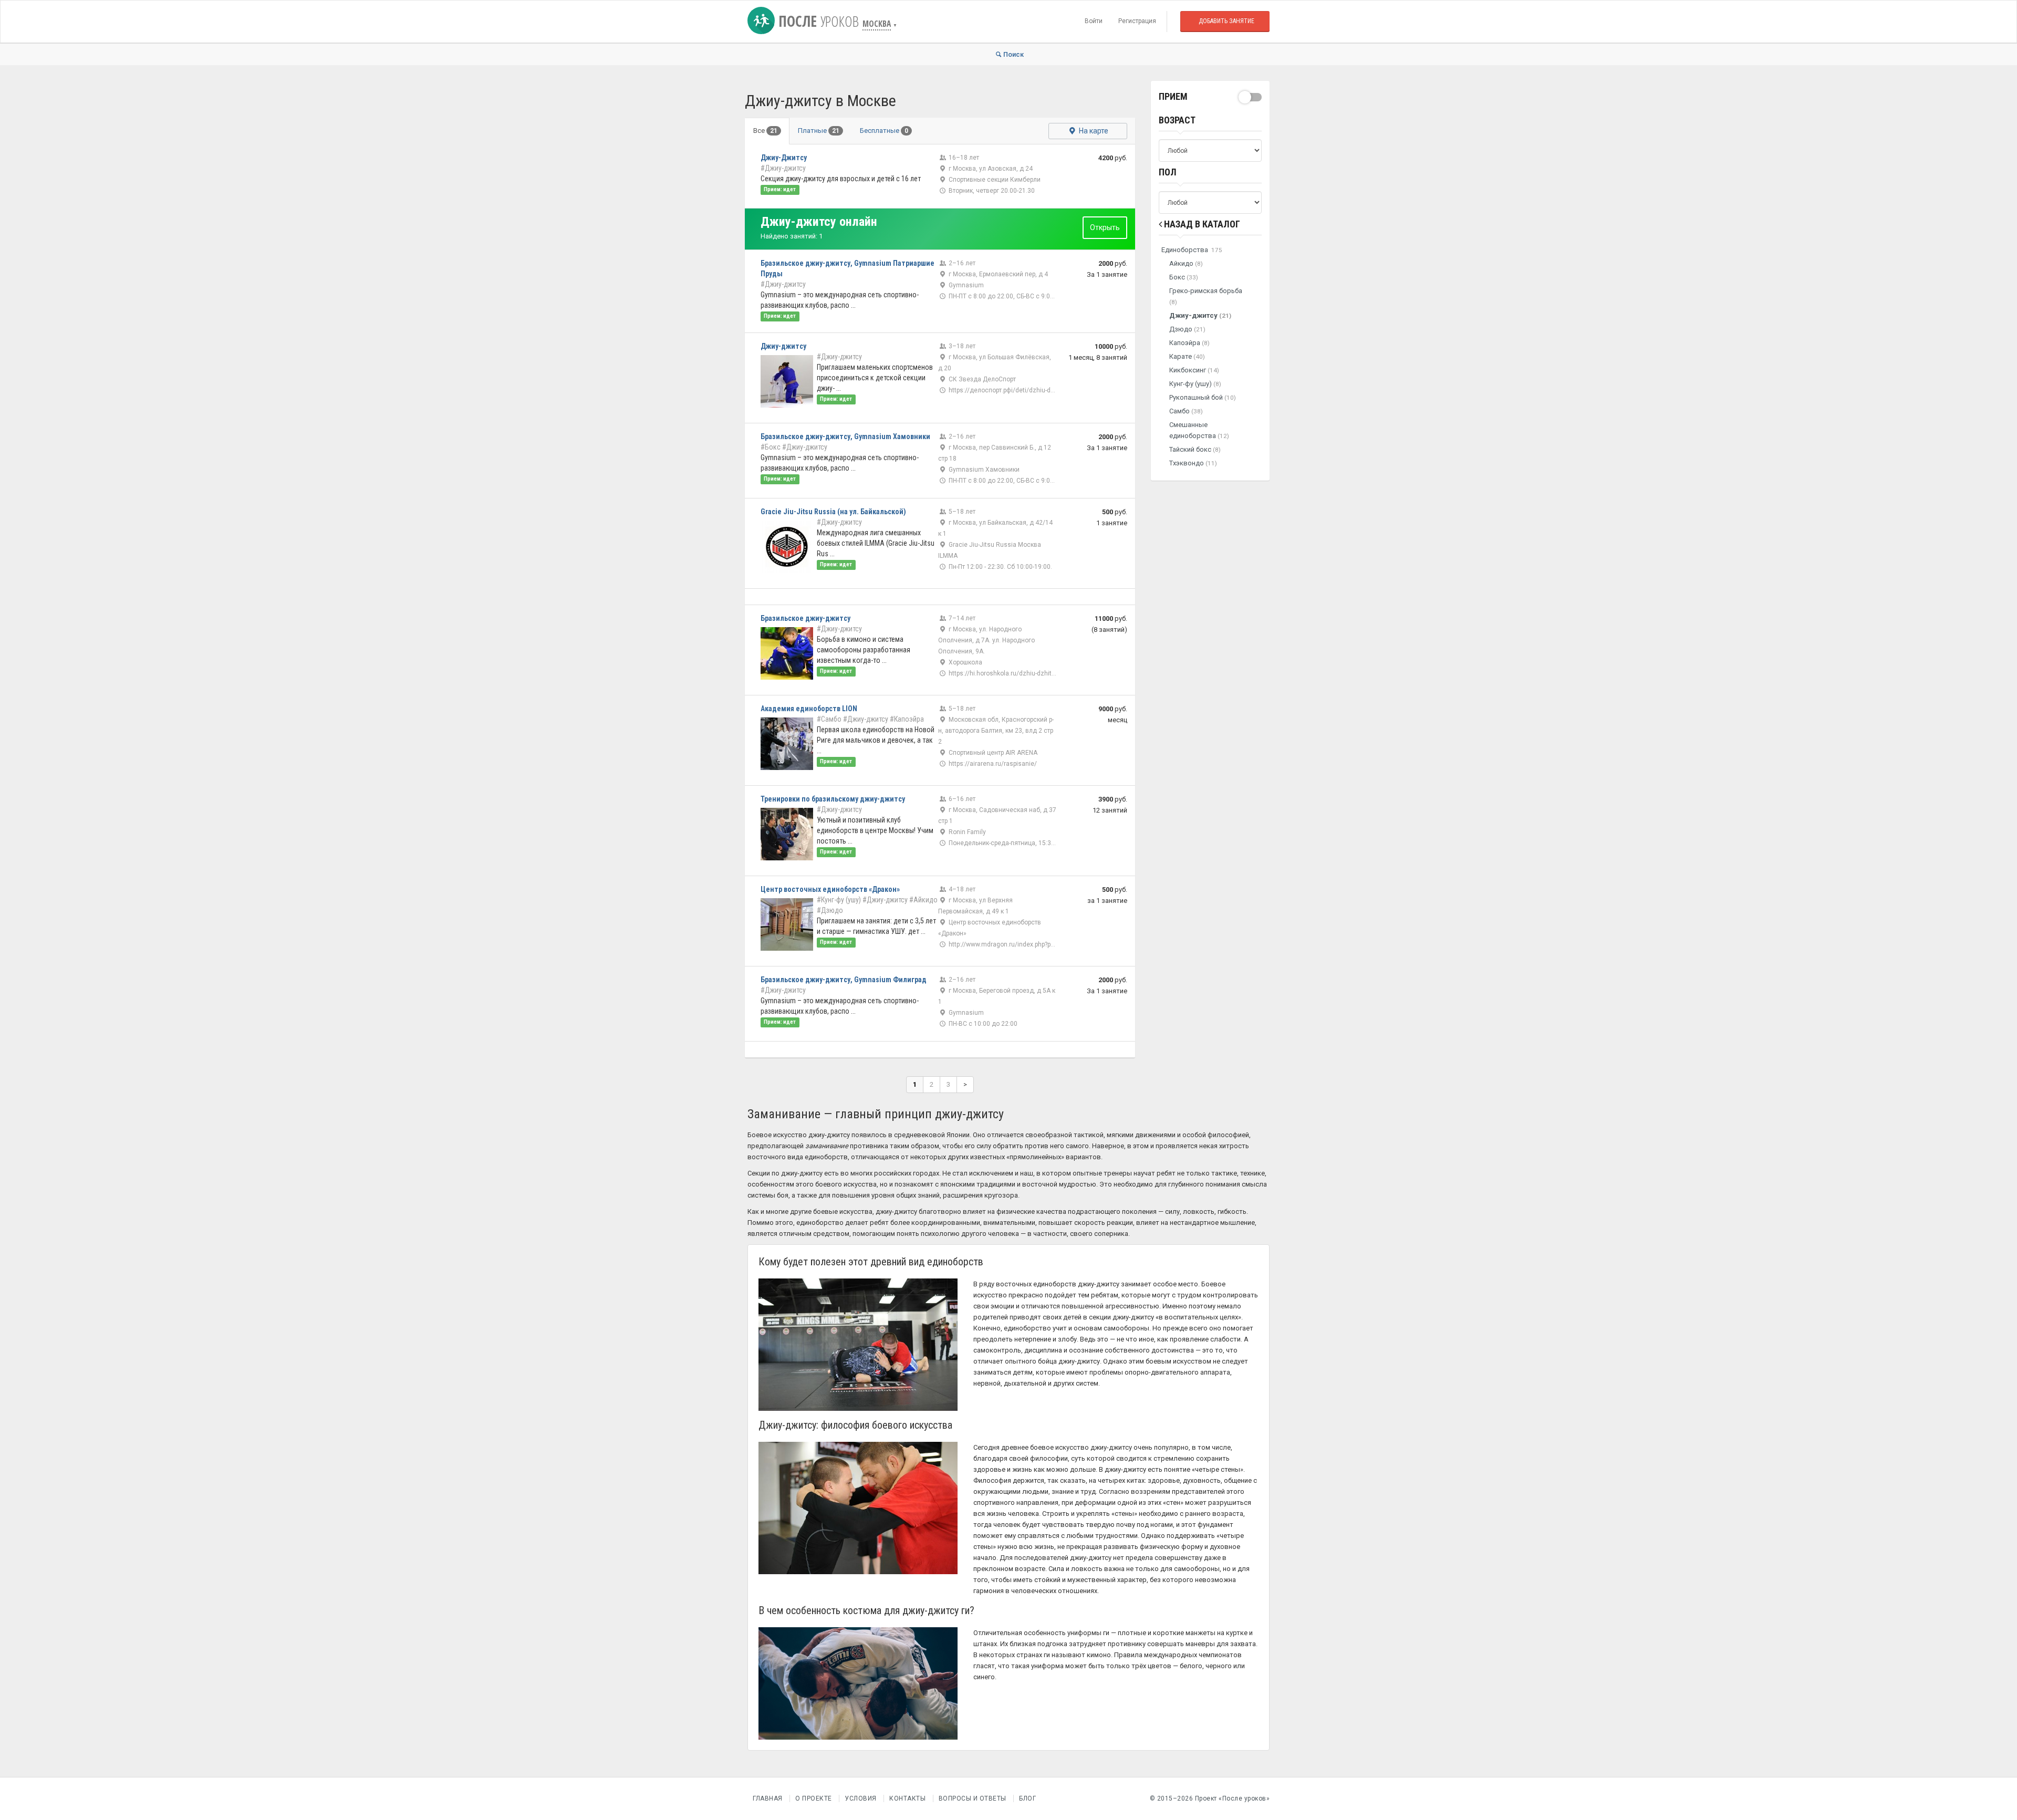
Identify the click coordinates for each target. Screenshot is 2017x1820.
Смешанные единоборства (1199, 430)
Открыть (1105, 227)
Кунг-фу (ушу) (1195, 384)
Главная (768, 1798)
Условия (861, 1798)
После (817, 21)
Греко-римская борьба (1206, 296)
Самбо (1186, 411)
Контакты (907, 1798)
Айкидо (1186, 263)
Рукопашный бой (1203, 397)
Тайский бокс (1195, 449)
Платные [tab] (819, 131)
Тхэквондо (1193, 463)
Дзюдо (1187, 329)
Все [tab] (765, 131)
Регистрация (1137, 21)
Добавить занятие (1226, 21)
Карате (1187, 356)
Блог (1027, 1798)
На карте (1093, 131)
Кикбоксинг (1194, 370)
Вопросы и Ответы (973, 1798)
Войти (1094, 21)
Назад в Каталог (1201, 224)
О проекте (814, 1798)
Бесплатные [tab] (884, 131)
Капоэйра (1189, 343)
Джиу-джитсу (1200, 315)
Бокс (1184, 277)
